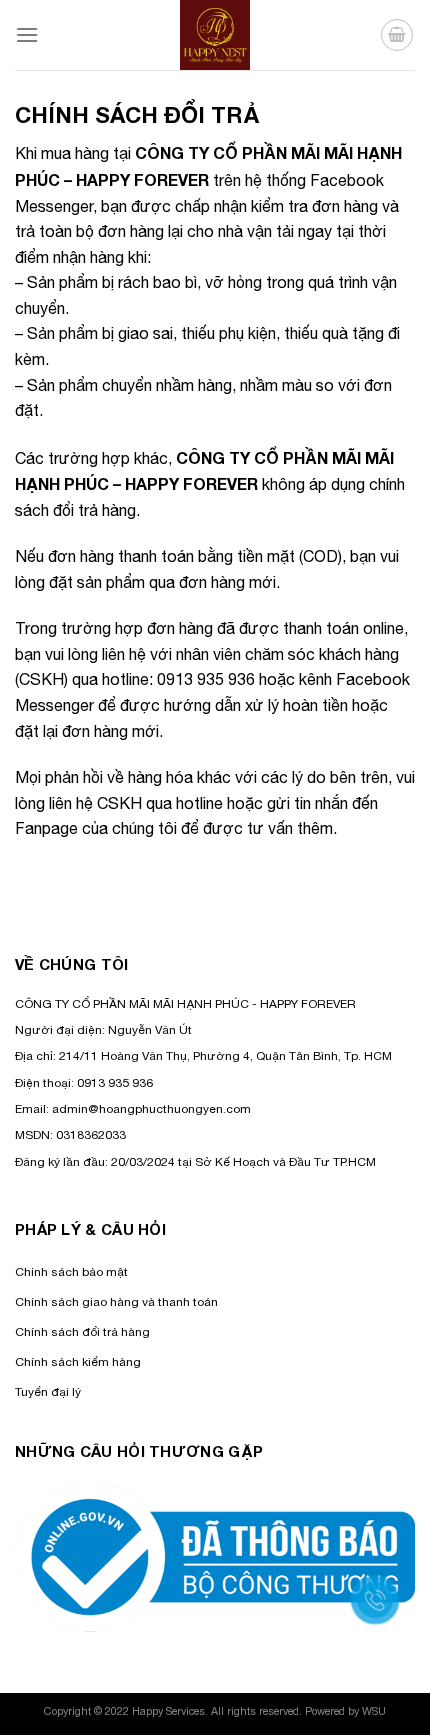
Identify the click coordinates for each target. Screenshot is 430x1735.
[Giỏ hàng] (397, 35)
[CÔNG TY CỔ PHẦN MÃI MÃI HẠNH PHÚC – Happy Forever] (215, 35)
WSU (374, 1711)
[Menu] (27, 34)
